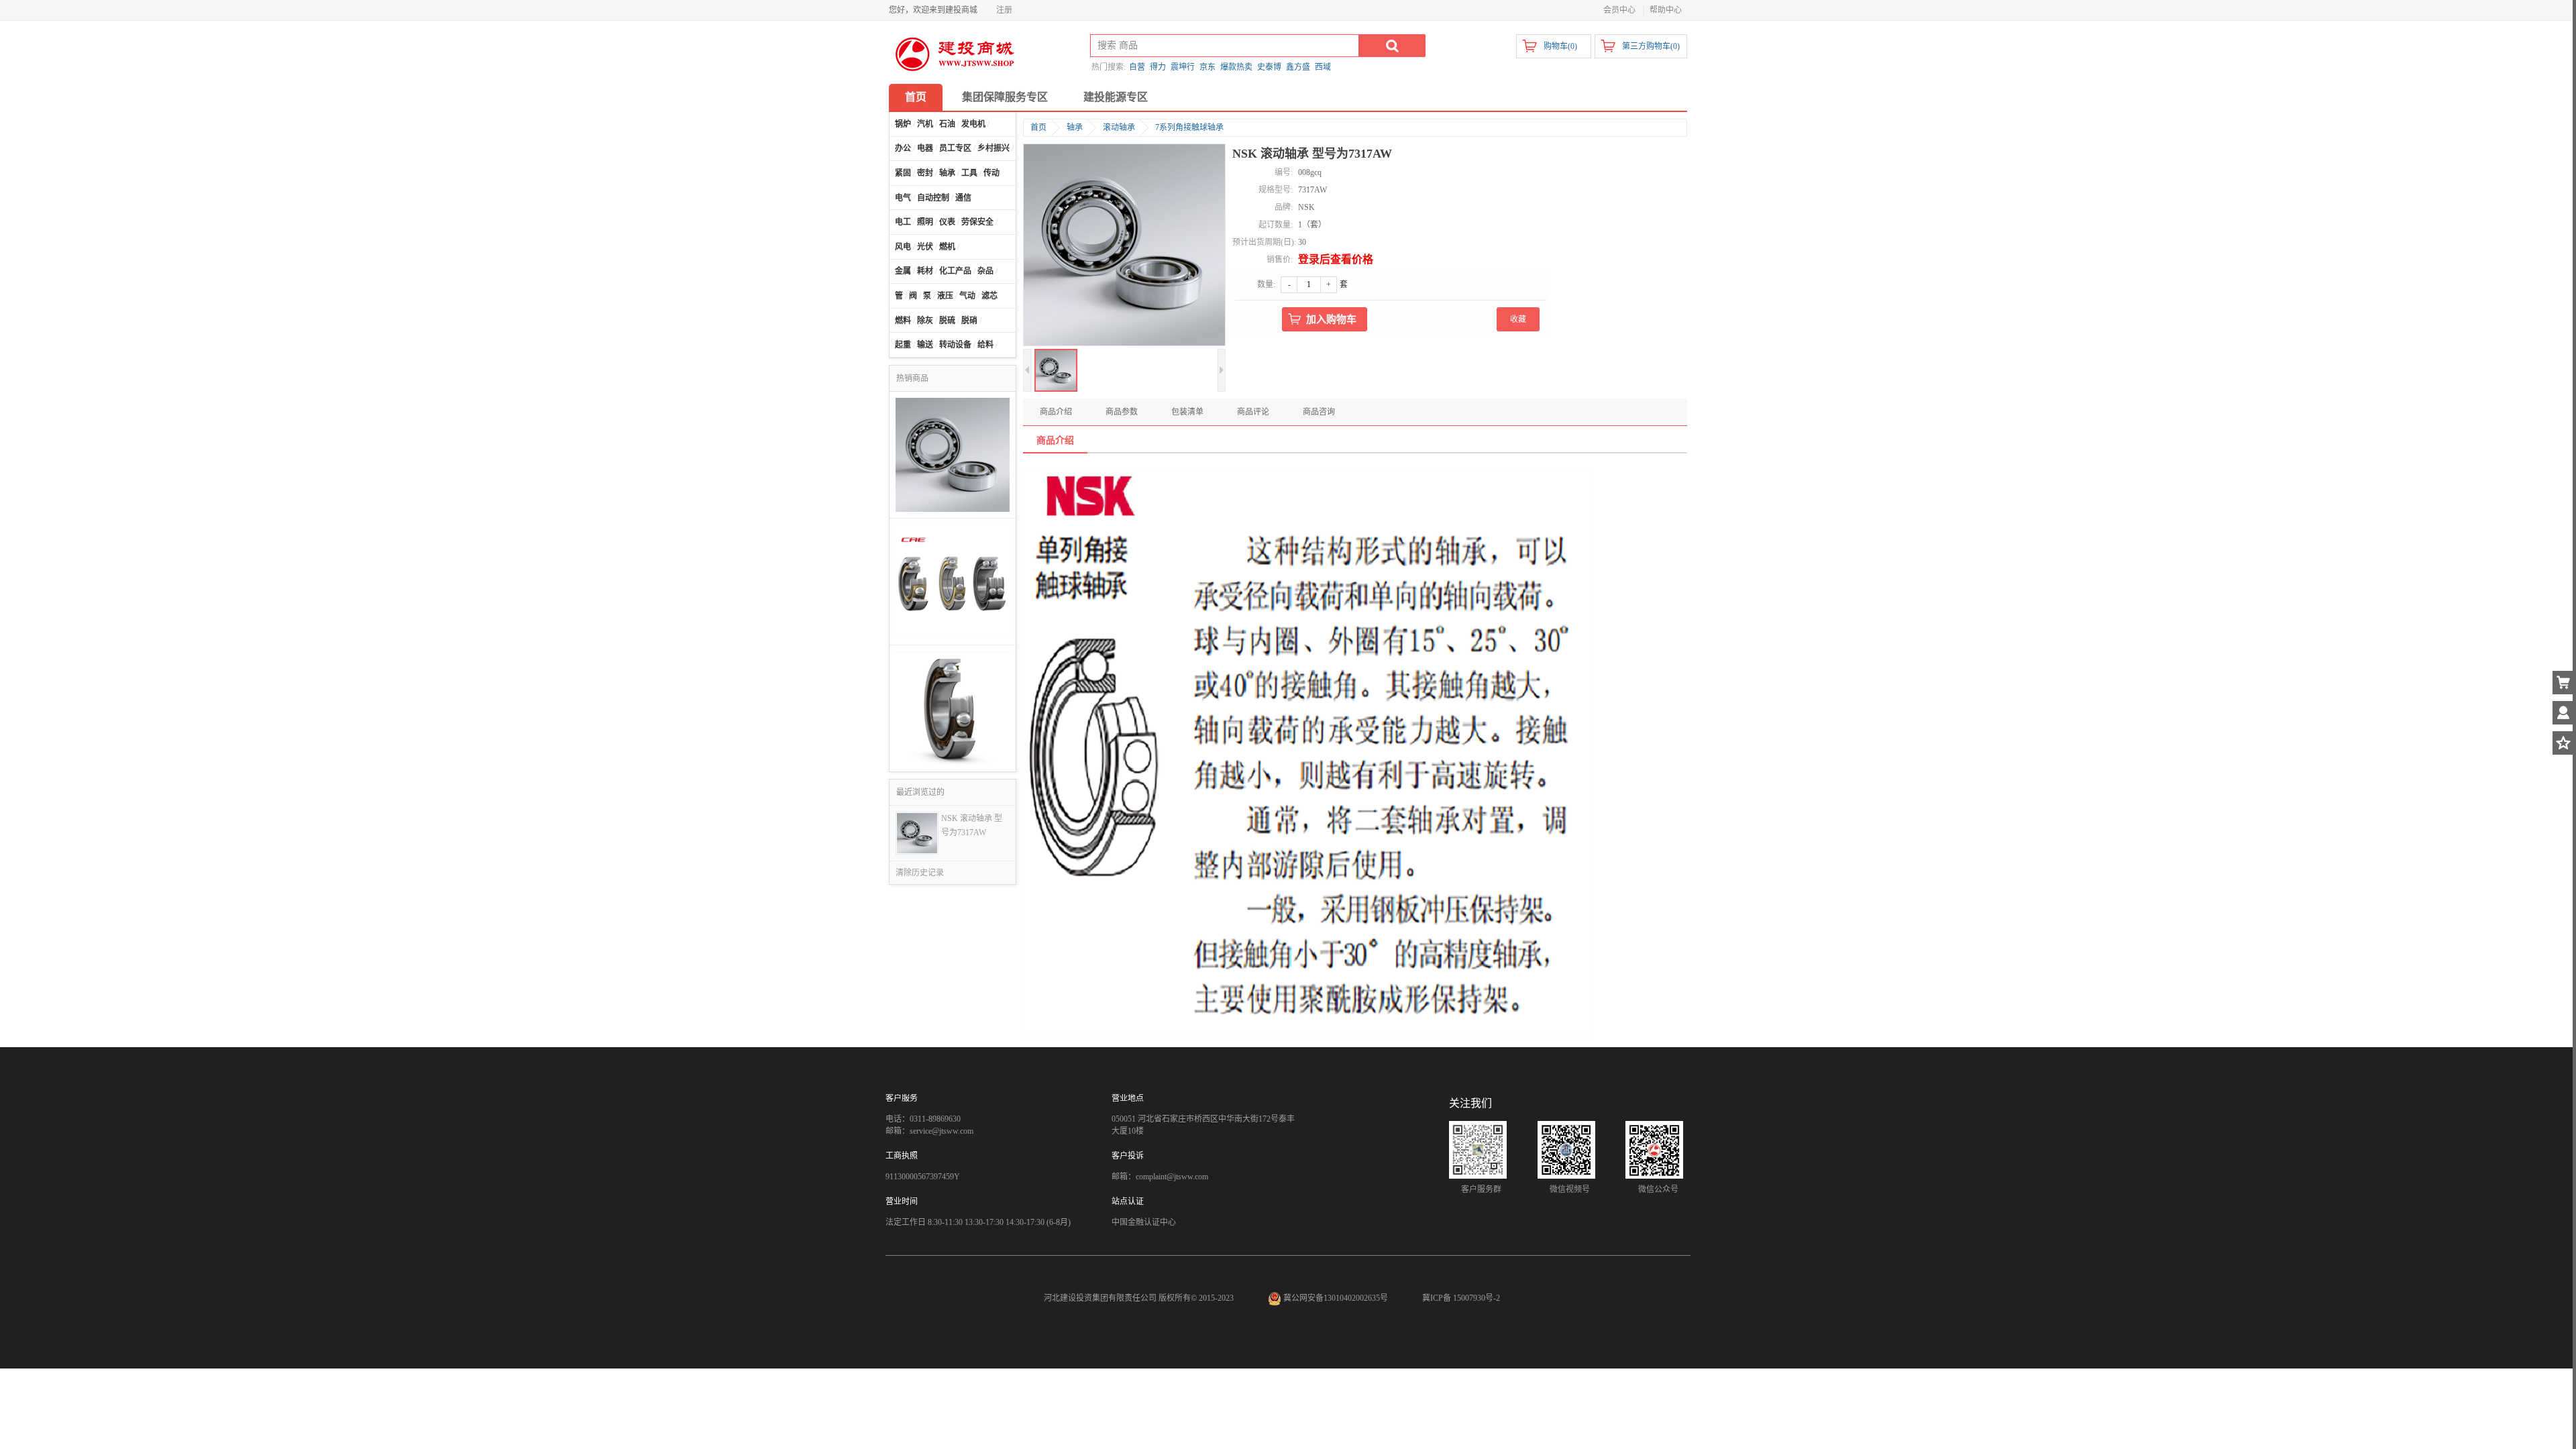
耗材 (925, 271)
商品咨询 (1319, 412)
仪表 (947, 222)
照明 (925, 222)
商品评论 (1253, 412)
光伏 (925, 247)
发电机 (973, 124)
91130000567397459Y (923, 1177)
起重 (903, 345)
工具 (969, 173)
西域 (1323, 67)
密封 (925, 173)
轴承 (947, 173)
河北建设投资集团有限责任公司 (1100, 1298)
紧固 (903, 173)
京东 (1207, 67)
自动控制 (933, 198)
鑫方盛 (1298, 67)
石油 (947, 124)
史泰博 (1269, 67)
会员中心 (1619, 10)
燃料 (903, 321)
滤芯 (989, 296)
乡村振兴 (994, 148)
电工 (903, 222)
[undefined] (1124, 246)
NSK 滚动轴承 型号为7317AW (972, 825)
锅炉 (903, 124)
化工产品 (955, 271)
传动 (991, 173)
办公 (903, 148)
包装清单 (1187, 412)
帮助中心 (1666, 10)
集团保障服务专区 (1005, 97)
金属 (903, 271)
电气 (903, 198)
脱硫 (947, 321)
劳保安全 (977, 222)
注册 (1004, 10)
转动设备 (955, 345)
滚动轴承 (1119, 127)
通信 (963, 198)
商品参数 (1122, 412)
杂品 (985, 271)
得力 (1158, 67)
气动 (967, 296)
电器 (925, 148)
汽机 (925, 124)
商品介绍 (1056, 412)
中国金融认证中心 (1144, 1222)
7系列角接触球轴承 (1189, 127)
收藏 (1518, 319)
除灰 (925, 321)
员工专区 (955, 148)
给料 (985, 345)
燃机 (947, 247)
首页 (916, 97)
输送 (925, 345)
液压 (945, 296)
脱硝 (969, 321)
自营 (1137, 67)
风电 (903, 247)
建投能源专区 (1116, 97)
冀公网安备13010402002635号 (1336, 1298)
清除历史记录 (920, 873)
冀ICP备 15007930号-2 (1461, 1298)
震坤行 (1183, 67)
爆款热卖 (1236, 67)
